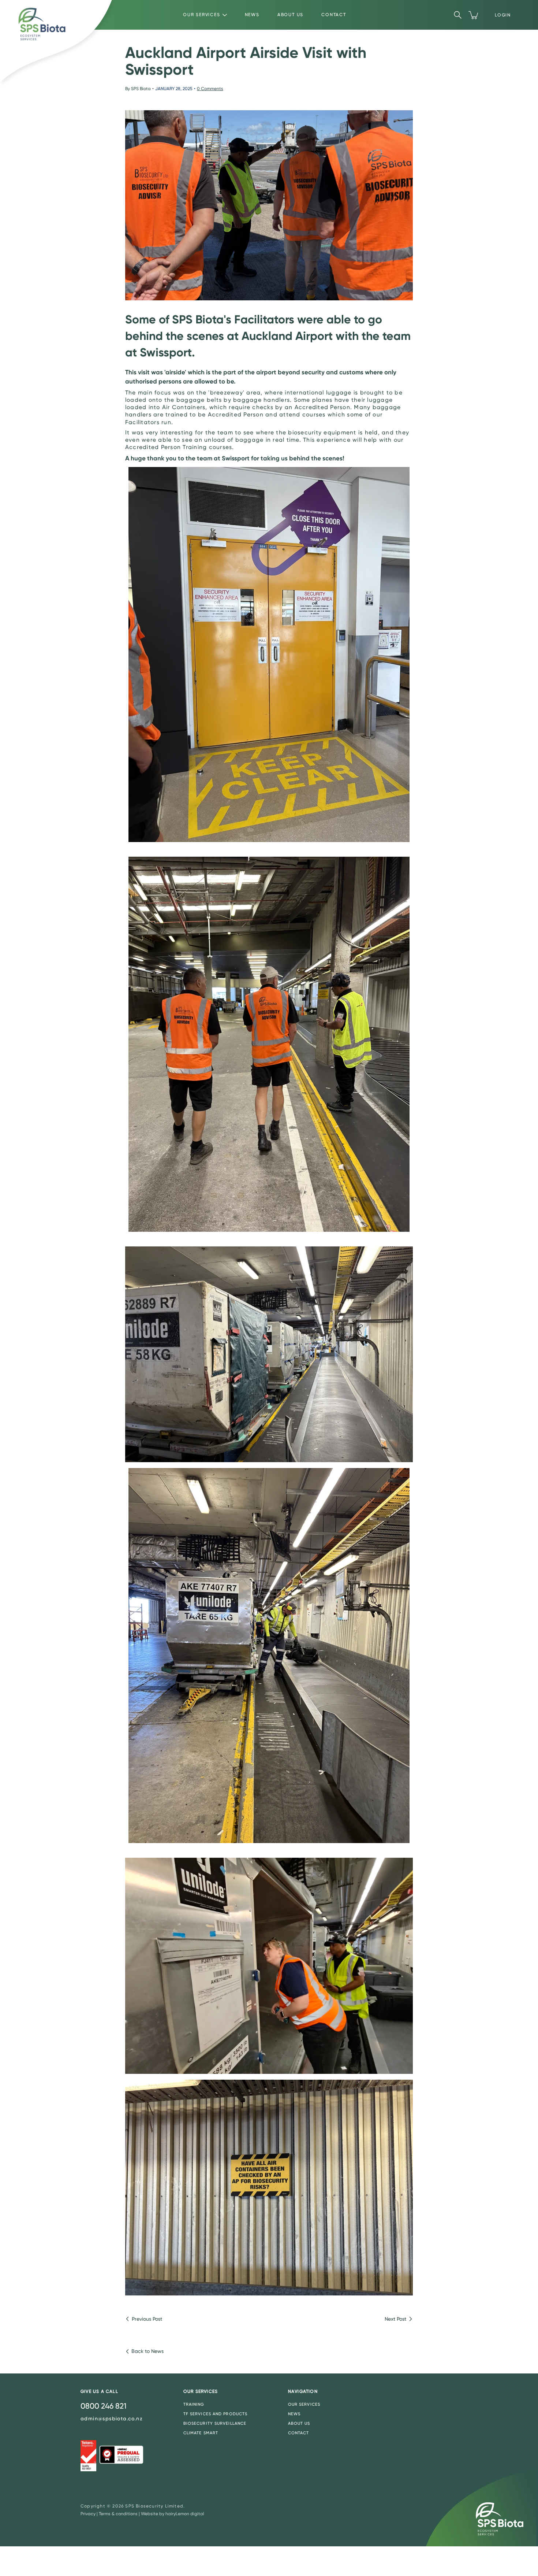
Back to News (147, 2351)
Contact (334, 15)
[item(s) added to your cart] (474, 15)
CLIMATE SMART (201, 2433)
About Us (290, 15)
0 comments (210, 89)
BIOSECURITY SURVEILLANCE (215, 2423)
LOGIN (503, 15)
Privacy (88, 2514)
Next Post (395, 2319)
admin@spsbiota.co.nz (112, 2419)
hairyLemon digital (185, 2514)
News (252, 15)
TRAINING (194, 2404)
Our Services (202, 15)
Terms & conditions (118, 2514)
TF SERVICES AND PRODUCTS (215, 2414)
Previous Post (147, 2319)
